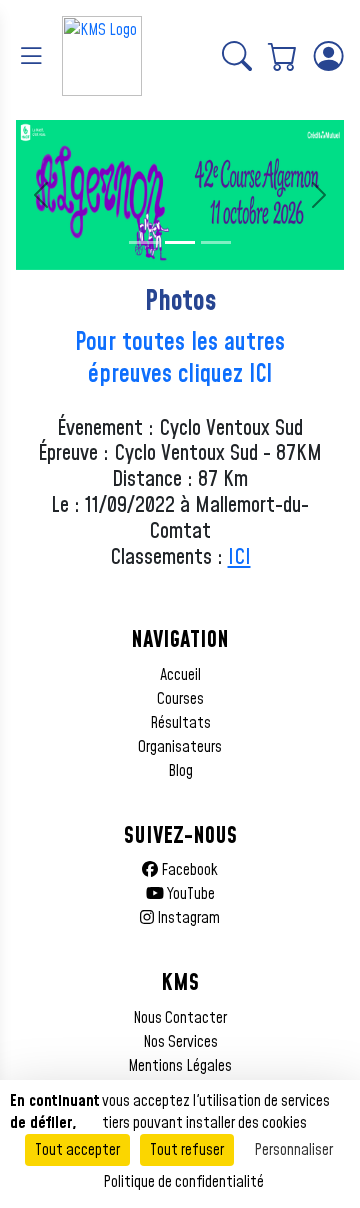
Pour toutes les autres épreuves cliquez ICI (180, 359)
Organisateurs (180, 747)
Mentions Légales (180, 1066)
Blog (180, 771)
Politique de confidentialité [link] (183, 1182)
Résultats (180, 723)
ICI (239, 558)
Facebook (188, 870)
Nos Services (180, 1042)
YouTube (189, 894)
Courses (180, 699)
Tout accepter (77, 1150)
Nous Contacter (180, 1018)
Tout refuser (187, 1150)
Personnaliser (293, 1150)
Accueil (180, 675)
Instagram (187, 918)
